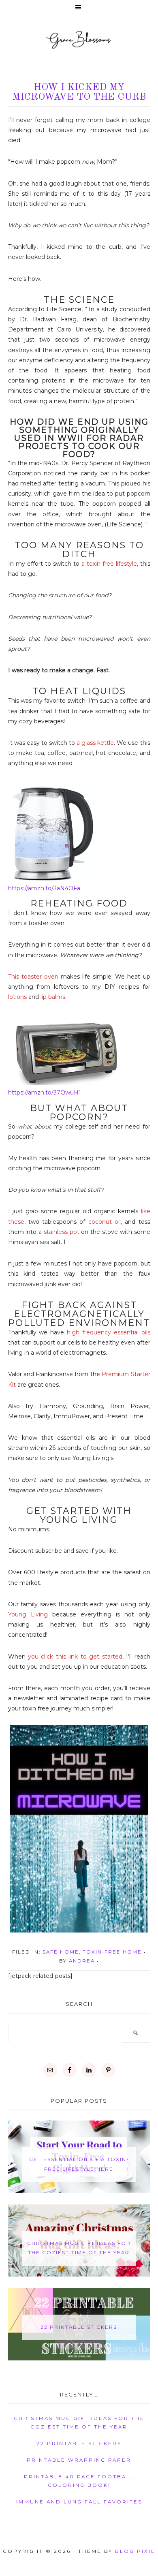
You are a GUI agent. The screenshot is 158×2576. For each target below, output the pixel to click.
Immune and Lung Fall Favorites (79, 2502)
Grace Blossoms (79, 39)
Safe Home (61, 1952)
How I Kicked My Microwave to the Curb (79, 92)
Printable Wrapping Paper (79, 2460)
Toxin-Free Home (112, 1952)
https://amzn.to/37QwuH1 (45, 1092)
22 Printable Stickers (79, 2327)
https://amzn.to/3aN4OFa (44, 888)
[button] (79, 8)
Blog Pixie (135, 2551)
